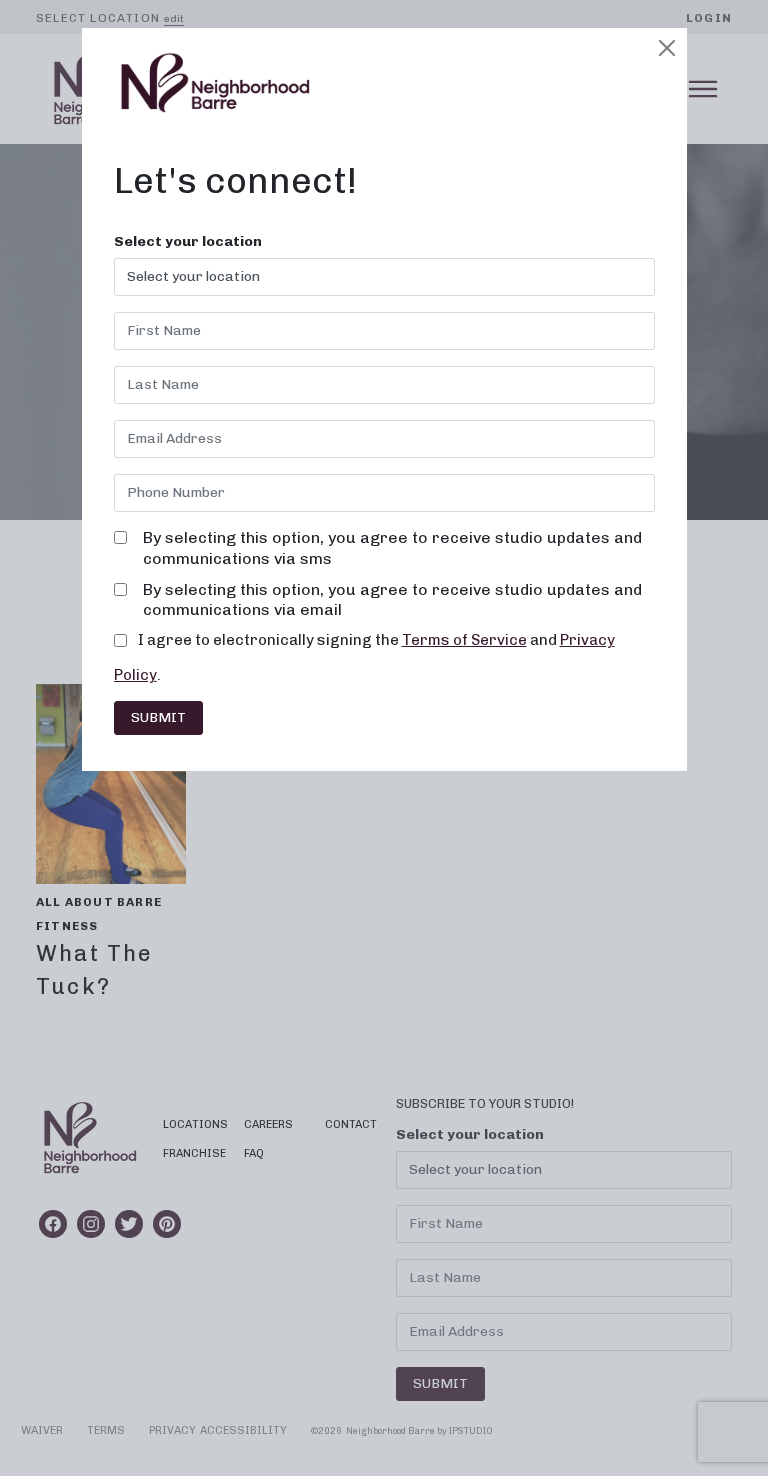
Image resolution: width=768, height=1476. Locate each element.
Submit (158, 717)
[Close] (667, 48)
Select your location (188, 242)
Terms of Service (464, 640)
